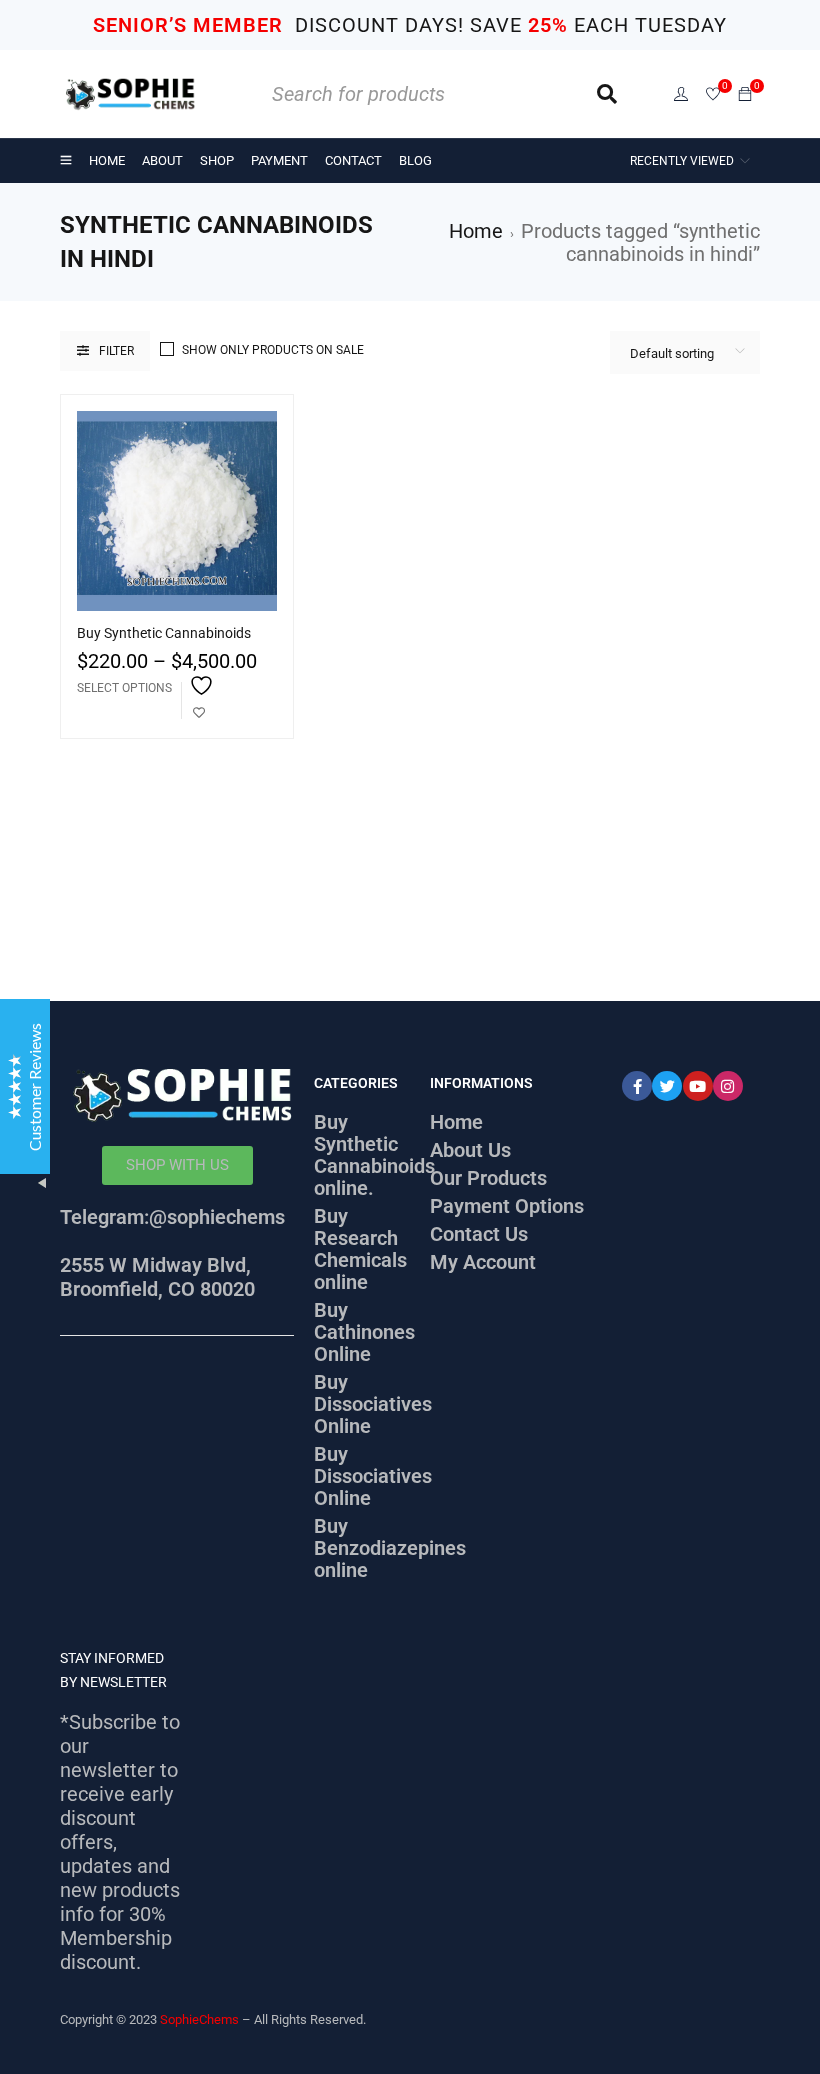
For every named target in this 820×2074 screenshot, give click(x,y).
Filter (116, 351)
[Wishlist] (713, 95)
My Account (483, 1262)
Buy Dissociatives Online (373, 1404)
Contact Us (479, 1234)
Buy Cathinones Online (364, 1332)
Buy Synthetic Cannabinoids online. (374, 1155)
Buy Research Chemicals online (360, 1249)
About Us (470, 1150)
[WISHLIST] (199, 700)
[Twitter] (667, 1086)
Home (476, 231)
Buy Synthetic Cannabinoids (164, 633)
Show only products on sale (273, 350)
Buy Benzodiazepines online (390, 1548)
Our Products (488, 1178)
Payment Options (507, 1206)
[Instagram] (728, 1086)
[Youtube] (698, 1086)
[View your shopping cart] (745, 93)
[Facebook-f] (637, 1086)
